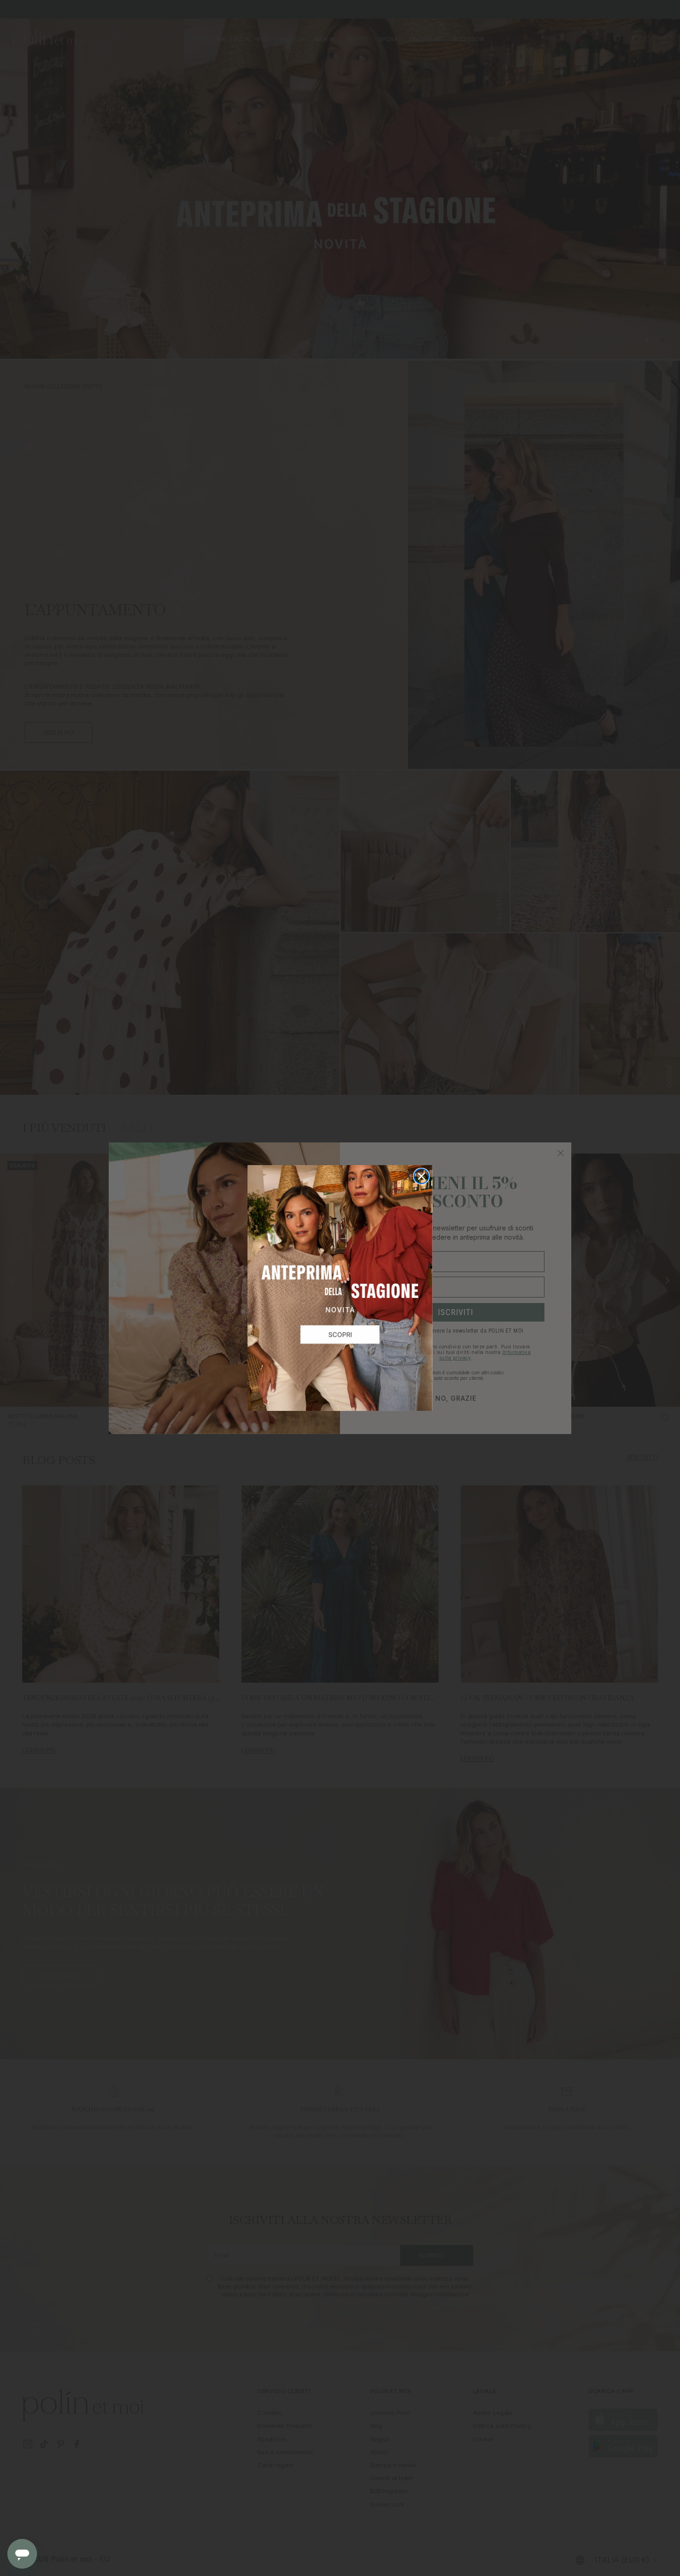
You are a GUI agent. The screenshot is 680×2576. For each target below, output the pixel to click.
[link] (340, 1288)
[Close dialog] (421, 1176)
